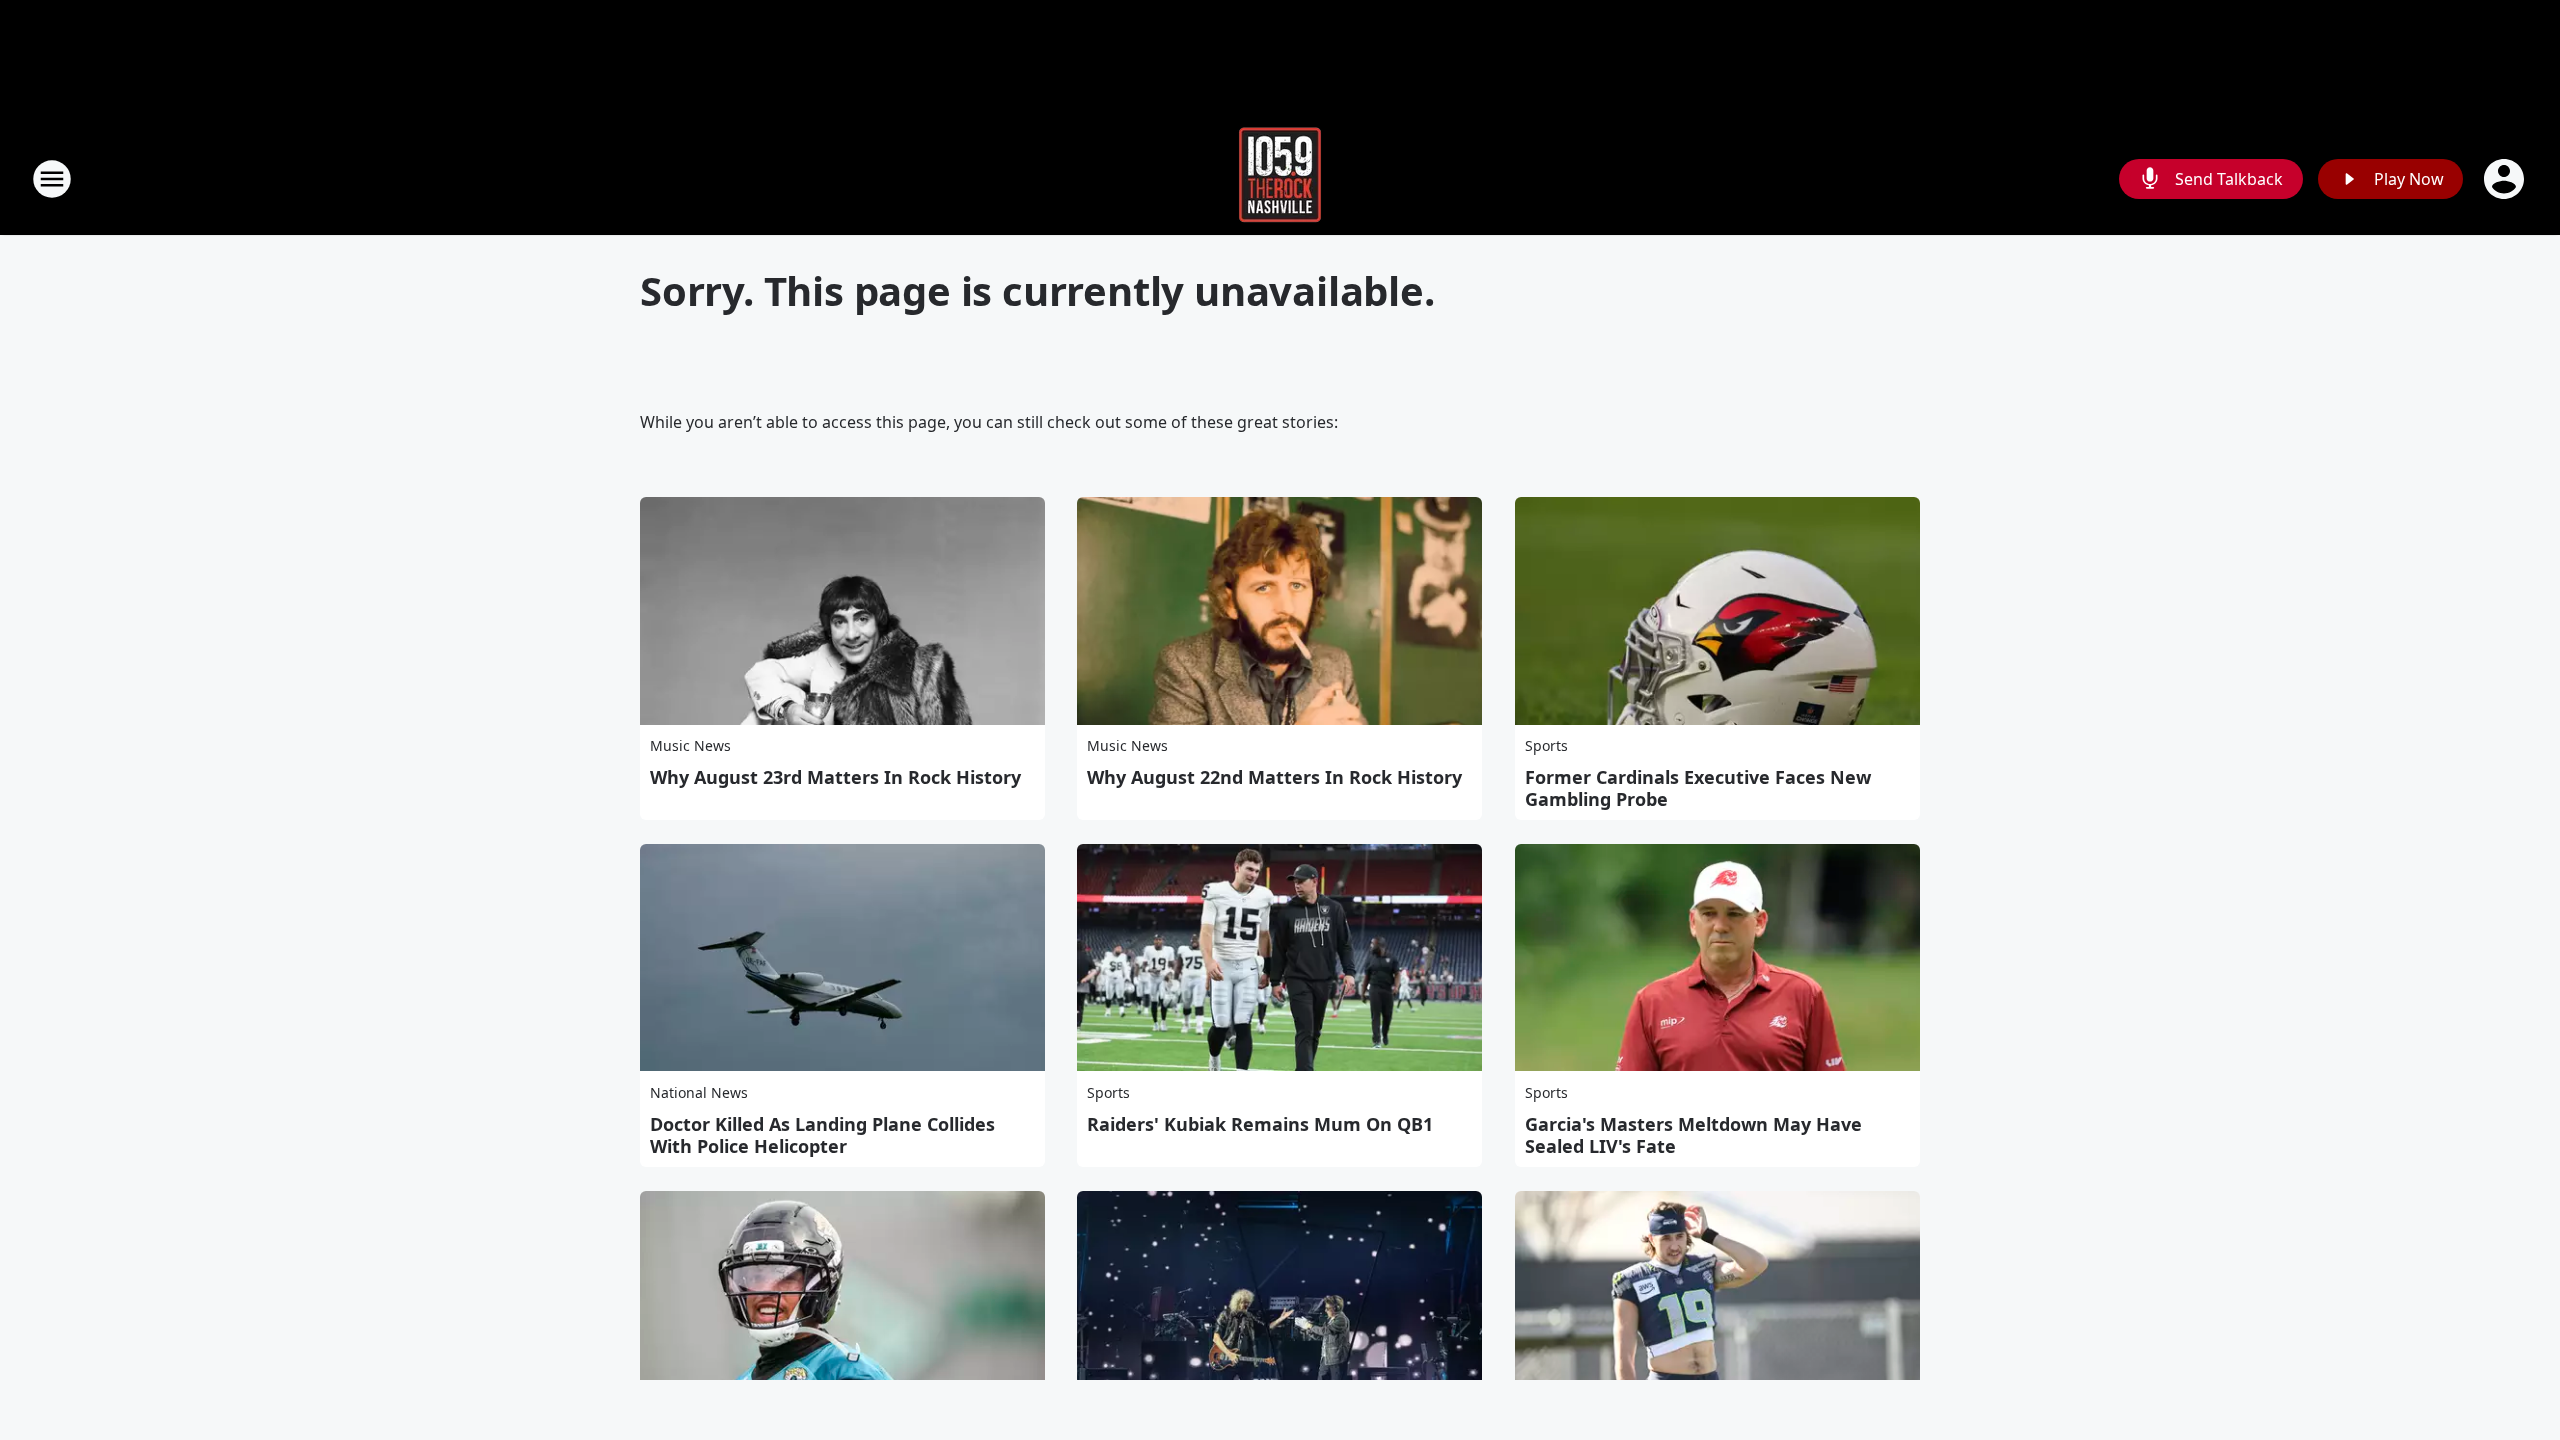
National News (699, 1092)
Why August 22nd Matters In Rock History (1274, 777)
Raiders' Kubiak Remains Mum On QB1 (1260, 1124)
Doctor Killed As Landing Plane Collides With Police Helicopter (822, 1135)
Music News (690, 745)
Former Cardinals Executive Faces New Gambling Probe (1698, 788)
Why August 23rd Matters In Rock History (835, 777)
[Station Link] (1280, 178)
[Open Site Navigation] (52, 179)
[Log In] (2506, 179)
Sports (1546, 745)
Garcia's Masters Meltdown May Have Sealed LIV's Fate (1693, 1135)
